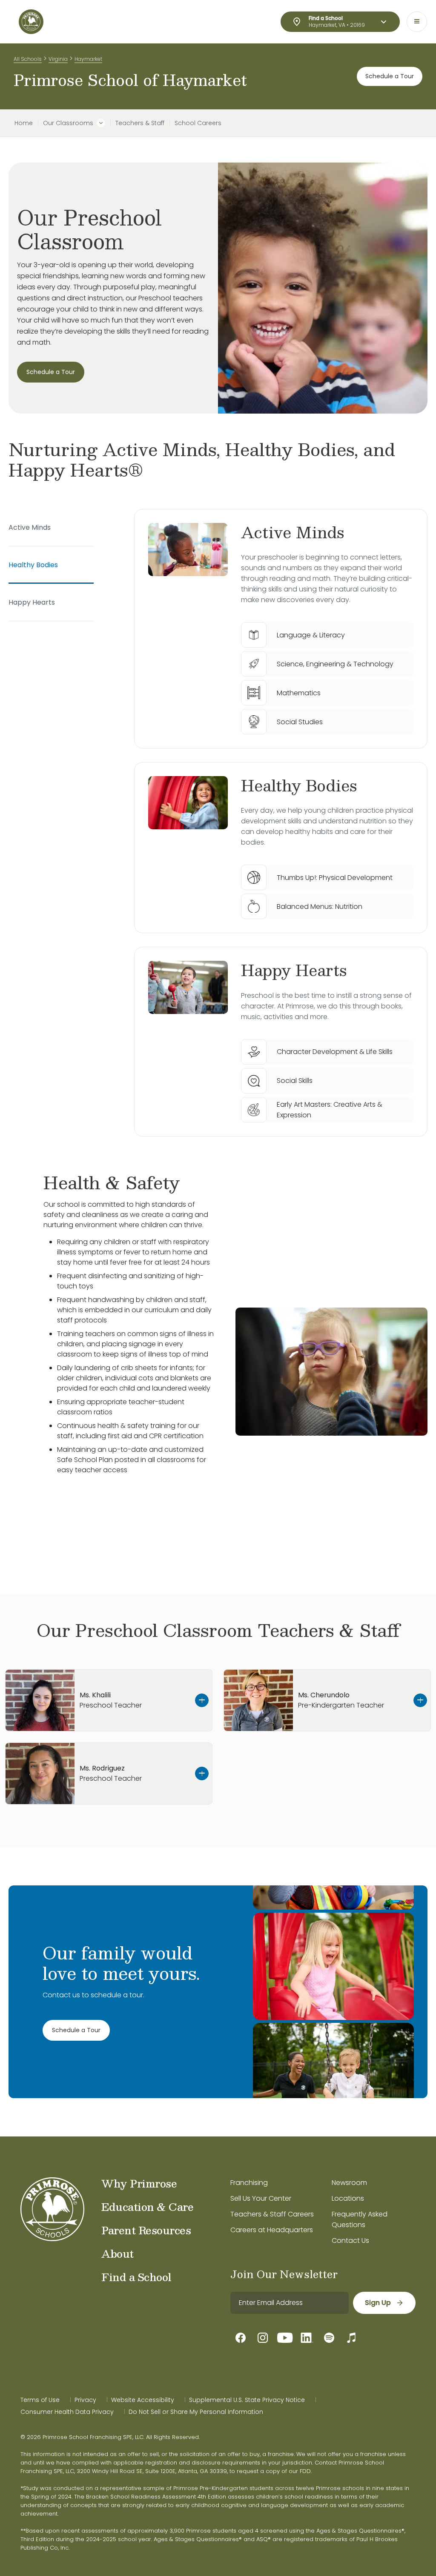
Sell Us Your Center (261, 2198)
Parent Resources (146, 2230)
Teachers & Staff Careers (272, 2214)
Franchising (249, 2183)
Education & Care (147, 2207)
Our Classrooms (68, 123)
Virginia (58, 59)
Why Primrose (139, 2183)
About (118, 2253)
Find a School (136, 2277)
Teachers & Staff (140, 123)
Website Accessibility (143, 2400)
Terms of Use (40, 2400)
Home (24, 123)
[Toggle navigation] (417, 22)
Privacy (85, 2400)
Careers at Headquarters (272, 2230)
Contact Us (350, 2240)
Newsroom (349, 2183)
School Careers (198, 123)
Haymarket (88, 59)
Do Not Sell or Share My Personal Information (196, 2412)
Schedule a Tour (390, 76)
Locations (348, 2198)
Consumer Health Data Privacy (67, 2412)
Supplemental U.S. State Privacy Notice (247, 2400)
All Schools (28, 59)
